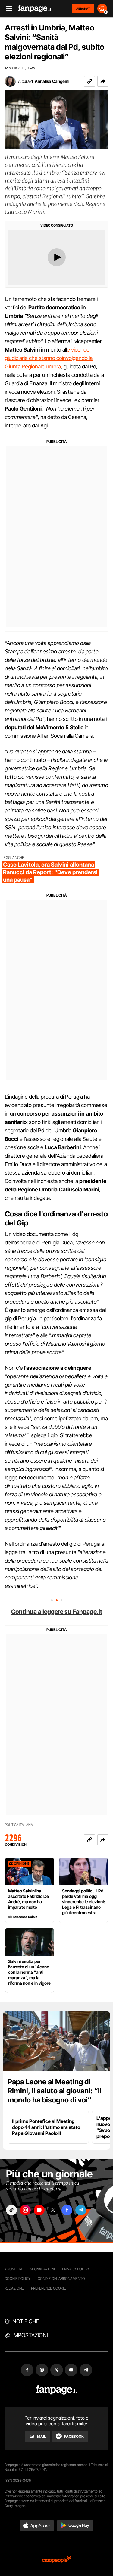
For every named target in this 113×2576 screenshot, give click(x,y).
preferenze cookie (49, 2288)
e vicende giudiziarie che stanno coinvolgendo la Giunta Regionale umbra (49, 358)
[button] (103, 81)
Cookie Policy (17, 2279)
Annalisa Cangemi (52, 81)
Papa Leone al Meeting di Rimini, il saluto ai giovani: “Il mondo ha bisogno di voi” (55, 2091)
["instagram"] (25, 2210)
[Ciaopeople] (57, 2560)
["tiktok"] (11, 2210)
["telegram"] (81, 2210)
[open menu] (7, 9)
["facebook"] (67, 2210)
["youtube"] (39, 2210)
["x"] (53, 2210)
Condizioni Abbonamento (61, 2279)
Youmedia (14, 2269)
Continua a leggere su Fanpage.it (57, 1612)
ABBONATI (83, 8)
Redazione (14, 2288)
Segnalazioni (42, 2269)
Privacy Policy (76, 2269)
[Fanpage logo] (35, 9)
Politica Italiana (19, 1825)
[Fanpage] (56, 2390)
